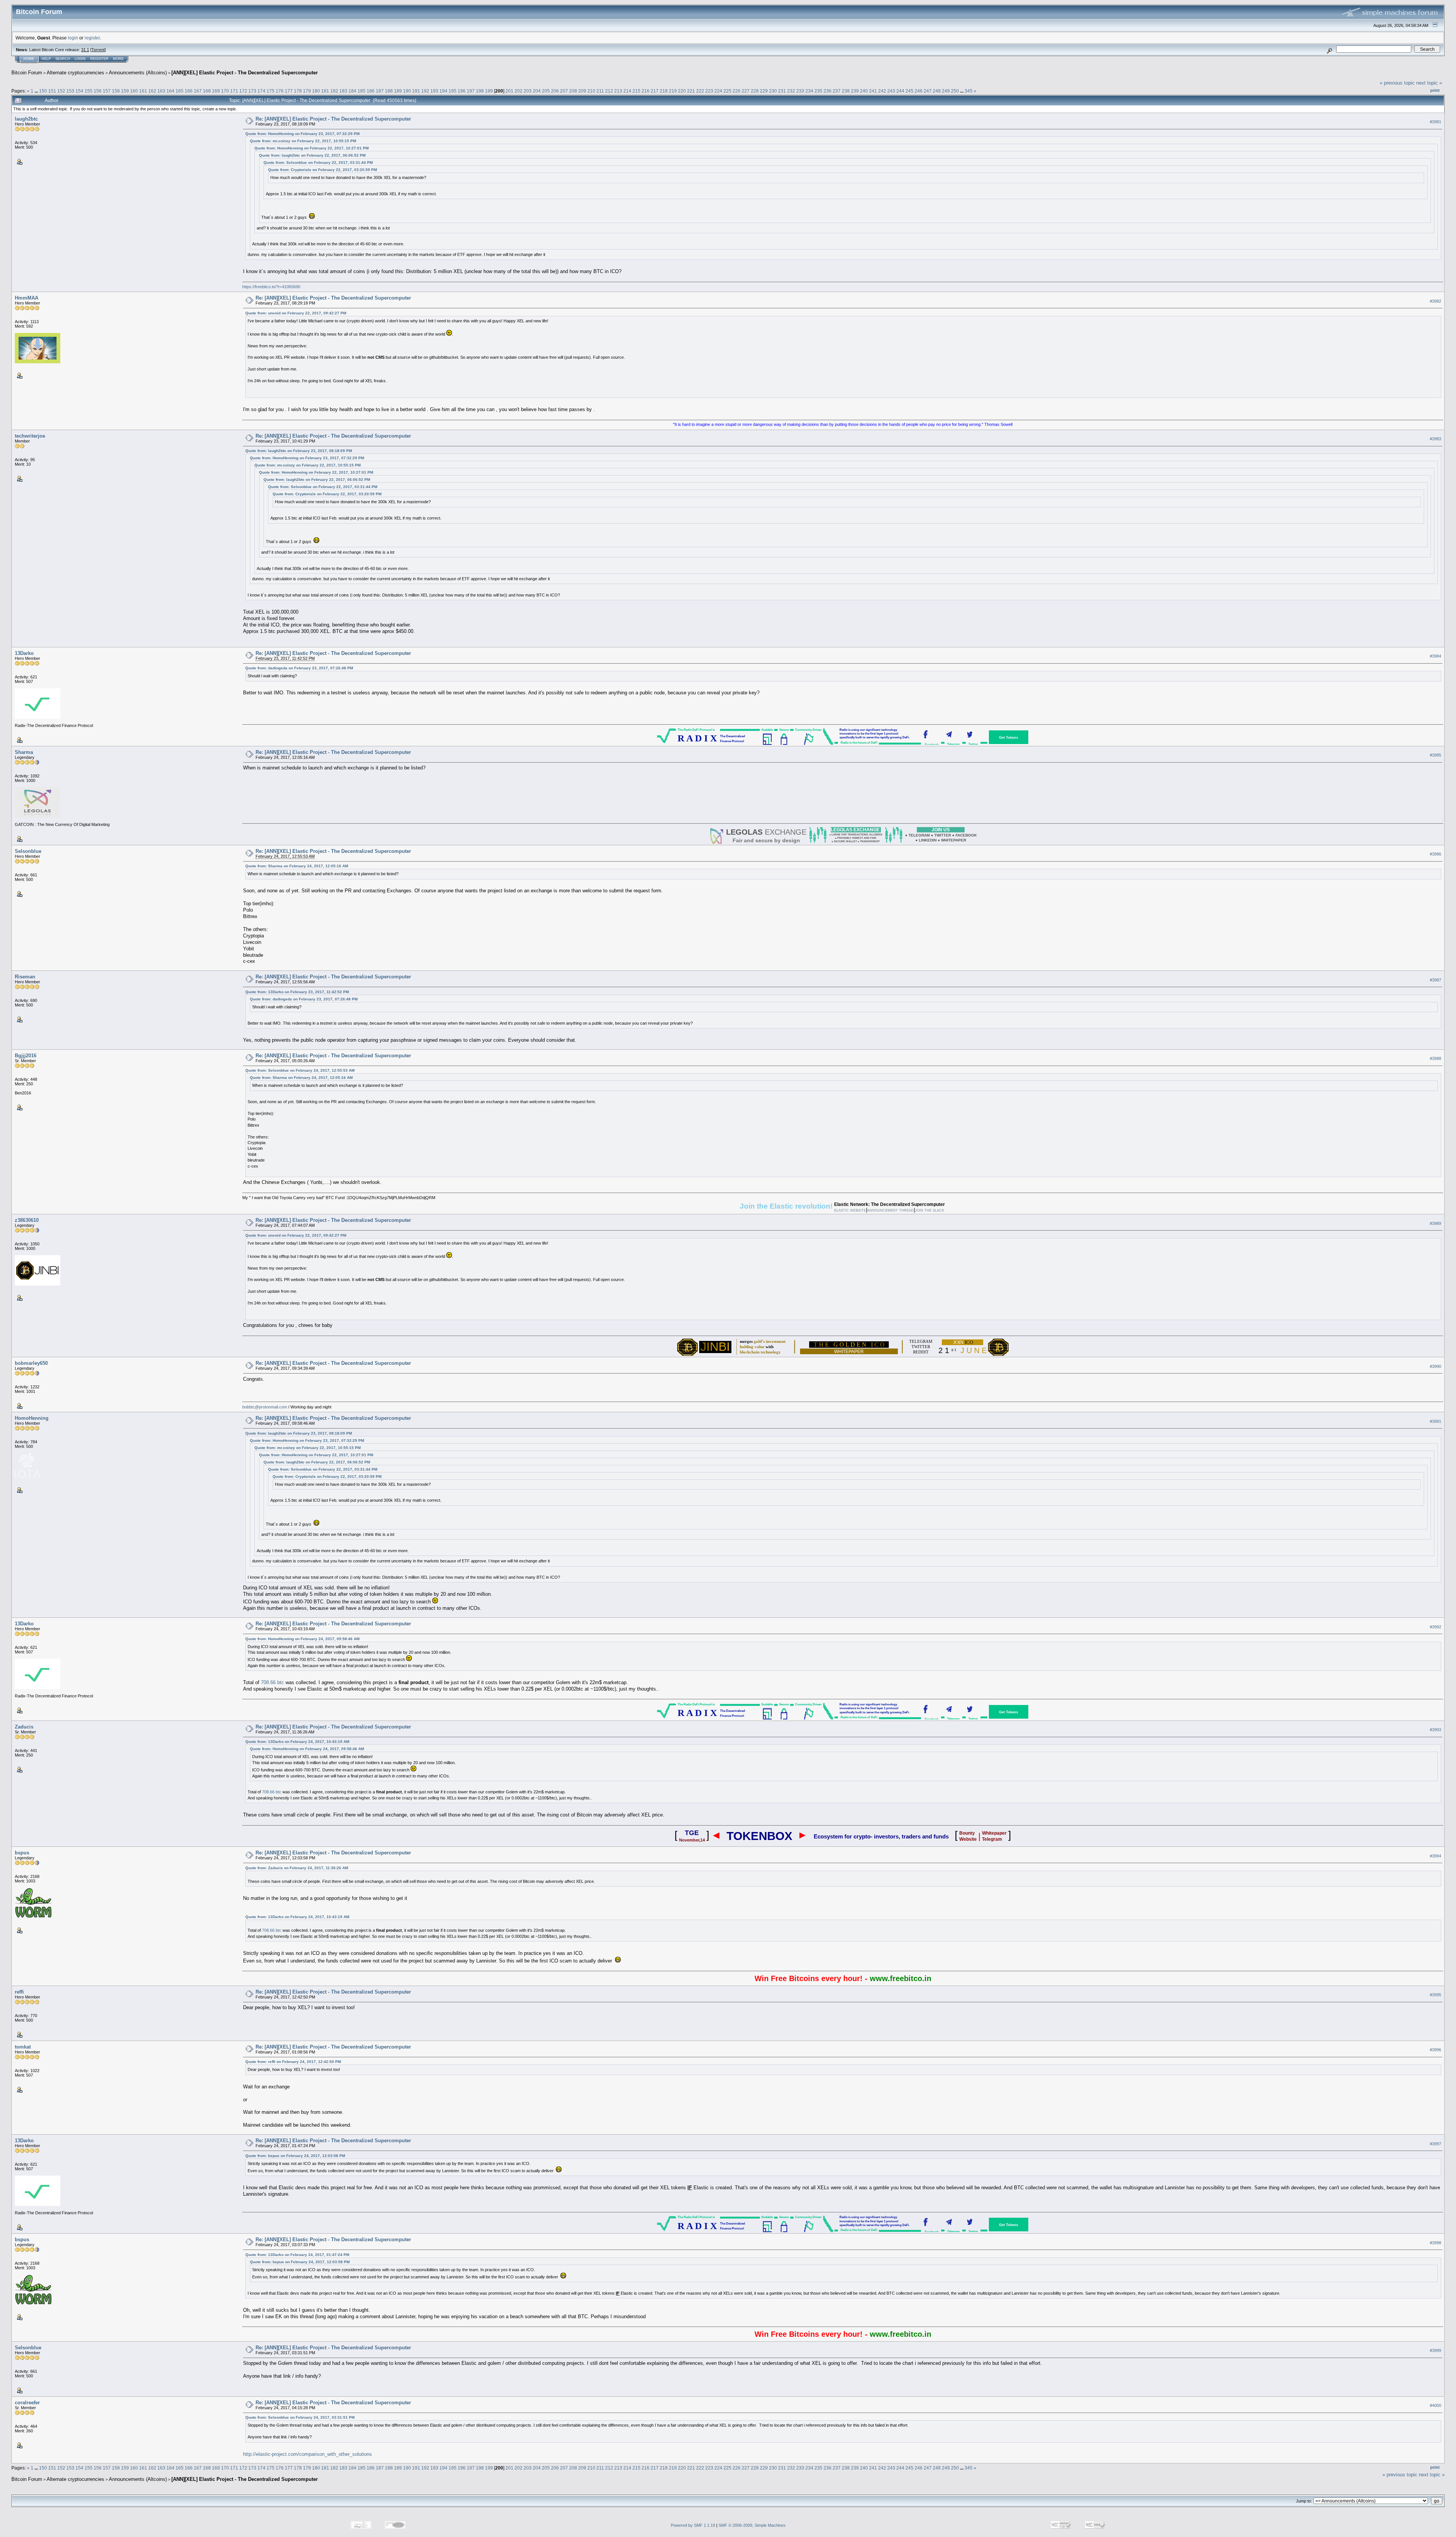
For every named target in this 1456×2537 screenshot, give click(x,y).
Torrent (98, 50)
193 (434, 91)
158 (116, 91)
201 (509, 91)
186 (371, 91)
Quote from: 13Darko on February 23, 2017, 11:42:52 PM (297, 992)
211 (600, 91)
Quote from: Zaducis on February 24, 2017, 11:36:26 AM (297, 1868)
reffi (19, 1992)
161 (143, 91)
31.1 (85, 50)
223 (709, 91)
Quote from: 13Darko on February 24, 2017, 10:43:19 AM (297, 1742)
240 (864, 91)
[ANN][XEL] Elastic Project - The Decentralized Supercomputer (245, 73)
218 (664, 91)
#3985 (1436, 755)
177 (289, 91)
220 (682, 91)
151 (52, 91)
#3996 (1436, 2050)
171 (234, 91)
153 (70, 91)
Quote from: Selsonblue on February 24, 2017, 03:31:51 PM (300, 2417)
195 (453, 91)
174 (261, 91)
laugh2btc (26, 119)
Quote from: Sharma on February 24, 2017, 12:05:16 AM (297, 866)
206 (555, 91)
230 (773, 91)
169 (216, 91)
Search (63, 59)
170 (225, 91)
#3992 (1436, 1627)
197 (471, 91)
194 (443, 91)
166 (189, 91)
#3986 (1436, 854)
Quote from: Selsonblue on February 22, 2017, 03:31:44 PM (318, 162)
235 (818, 91)
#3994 (1436, 1856)
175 (271, 91)
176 (280, 91)
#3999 (1436, 2351)
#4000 (1436, 2406)
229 (764, 91)
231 (782, 91)
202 (519, 91)
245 (909, 91)
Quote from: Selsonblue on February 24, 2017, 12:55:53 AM (300, 1070)
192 (425, 91)
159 (125, 91)
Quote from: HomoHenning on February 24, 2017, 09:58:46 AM (302, 1639)
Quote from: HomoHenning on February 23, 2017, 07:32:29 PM (302, 134)
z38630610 (27, 1220)
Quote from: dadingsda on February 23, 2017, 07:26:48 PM (299, 668)
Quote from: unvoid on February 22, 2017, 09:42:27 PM (296, 313)
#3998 (1436, 2243)
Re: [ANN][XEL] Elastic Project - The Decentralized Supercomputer (333, 119)
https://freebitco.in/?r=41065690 (271, 287)
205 (546, 91)
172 (243, 91)
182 (334, 91)
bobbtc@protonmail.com (265, 1407)
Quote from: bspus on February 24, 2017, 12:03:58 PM (295, 2156)
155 (89, 91)
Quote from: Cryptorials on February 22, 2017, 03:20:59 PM (322, 170)
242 (882, 91)
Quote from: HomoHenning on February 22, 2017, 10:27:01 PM (311, 148)
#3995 (1436, 1995)
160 (134, 91)
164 (170, 91)
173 (252, 91)
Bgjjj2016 (26, 1056)
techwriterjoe (30, 436)
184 (352, 91)
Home (29, 59)
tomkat (23, 2047)
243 (891, 91)
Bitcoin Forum (27, 73)
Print (1435, 90)
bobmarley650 (31, 1363)
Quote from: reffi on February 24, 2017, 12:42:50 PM (293, 2062)
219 (673, 91)
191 (416, 91)
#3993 (1436, 1730)
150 (43, 91)
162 (152, 91)
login (73, 38)
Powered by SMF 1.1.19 (693, 2525)
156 (98, 91)
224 (718, 91)
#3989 (1436, 1223)
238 (846, 91)
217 (655, 91)
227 (746, 91)
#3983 (1436, 439)
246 (919, 91)
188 (389, 91)
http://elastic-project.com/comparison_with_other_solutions (308, 2454)
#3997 (1436, 2144)
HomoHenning (32, 1418)
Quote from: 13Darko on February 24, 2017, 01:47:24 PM (297, 2255)
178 (298, 91)
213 (618, 91)
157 (107, 91)
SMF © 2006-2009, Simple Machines (752, 2525)
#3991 (1436, 1421)
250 (955, 91)
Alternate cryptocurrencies (75, 73)
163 (161, 91)
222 (700, 91)
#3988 (1436, 1058)
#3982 (1436, 301)
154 (79, 91)
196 (462, 91)
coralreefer (27, 2403)
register (92, 38)
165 (180, 91)
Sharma (24, 752)
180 (316, 91)
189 (398, 91)
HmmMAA (27, 298)
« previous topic (1397, 83)
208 (573, 91)
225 (727, 91)
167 (198, 91)
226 (737, 91)
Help (46, 59)
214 (627, 91)
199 (489, 91)
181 (325, 91)
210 (591, 91)
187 (380, 91)
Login (80, 59)
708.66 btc (272, 1682)
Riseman (25, 977)
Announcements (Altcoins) (138, 73)
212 (609, 91)
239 (855, 91)
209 (582, 91)
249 (946, 91)
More (118, 59)
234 (809, 91)
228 (755, 91)
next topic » (1429, 83)
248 (937, 91)
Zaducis (24, 1727)
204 (537, 91)
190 (407, 91)
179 (307, 91)
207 (564, 91)
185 (362, 91)
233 (800, 91)
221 (691, 91)
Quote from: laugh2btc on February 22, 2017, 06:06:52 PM (312, 155)
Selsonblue (28, 851)
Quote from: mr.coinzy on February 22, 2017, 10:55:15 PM (303, 141)
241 (873, 91)
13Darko (24, 653)
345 (969, 91)
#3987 (1436, 980)
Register (99, 59)
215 (636, 91)
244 (900, 91)
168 (207, 91)
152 (61, 91)
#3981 (1436, 122)
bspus (22, 1853)
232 (791, 91)
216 (646, 91)
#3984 (1436, 656)
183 (343, 91)
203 (528, 91)
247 (928, 91)
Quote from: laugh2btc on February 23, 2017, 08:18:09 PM (299, 451)
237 (837, 91)
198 (480, 91)
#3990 (1436, 1366)
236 (828, 91)
